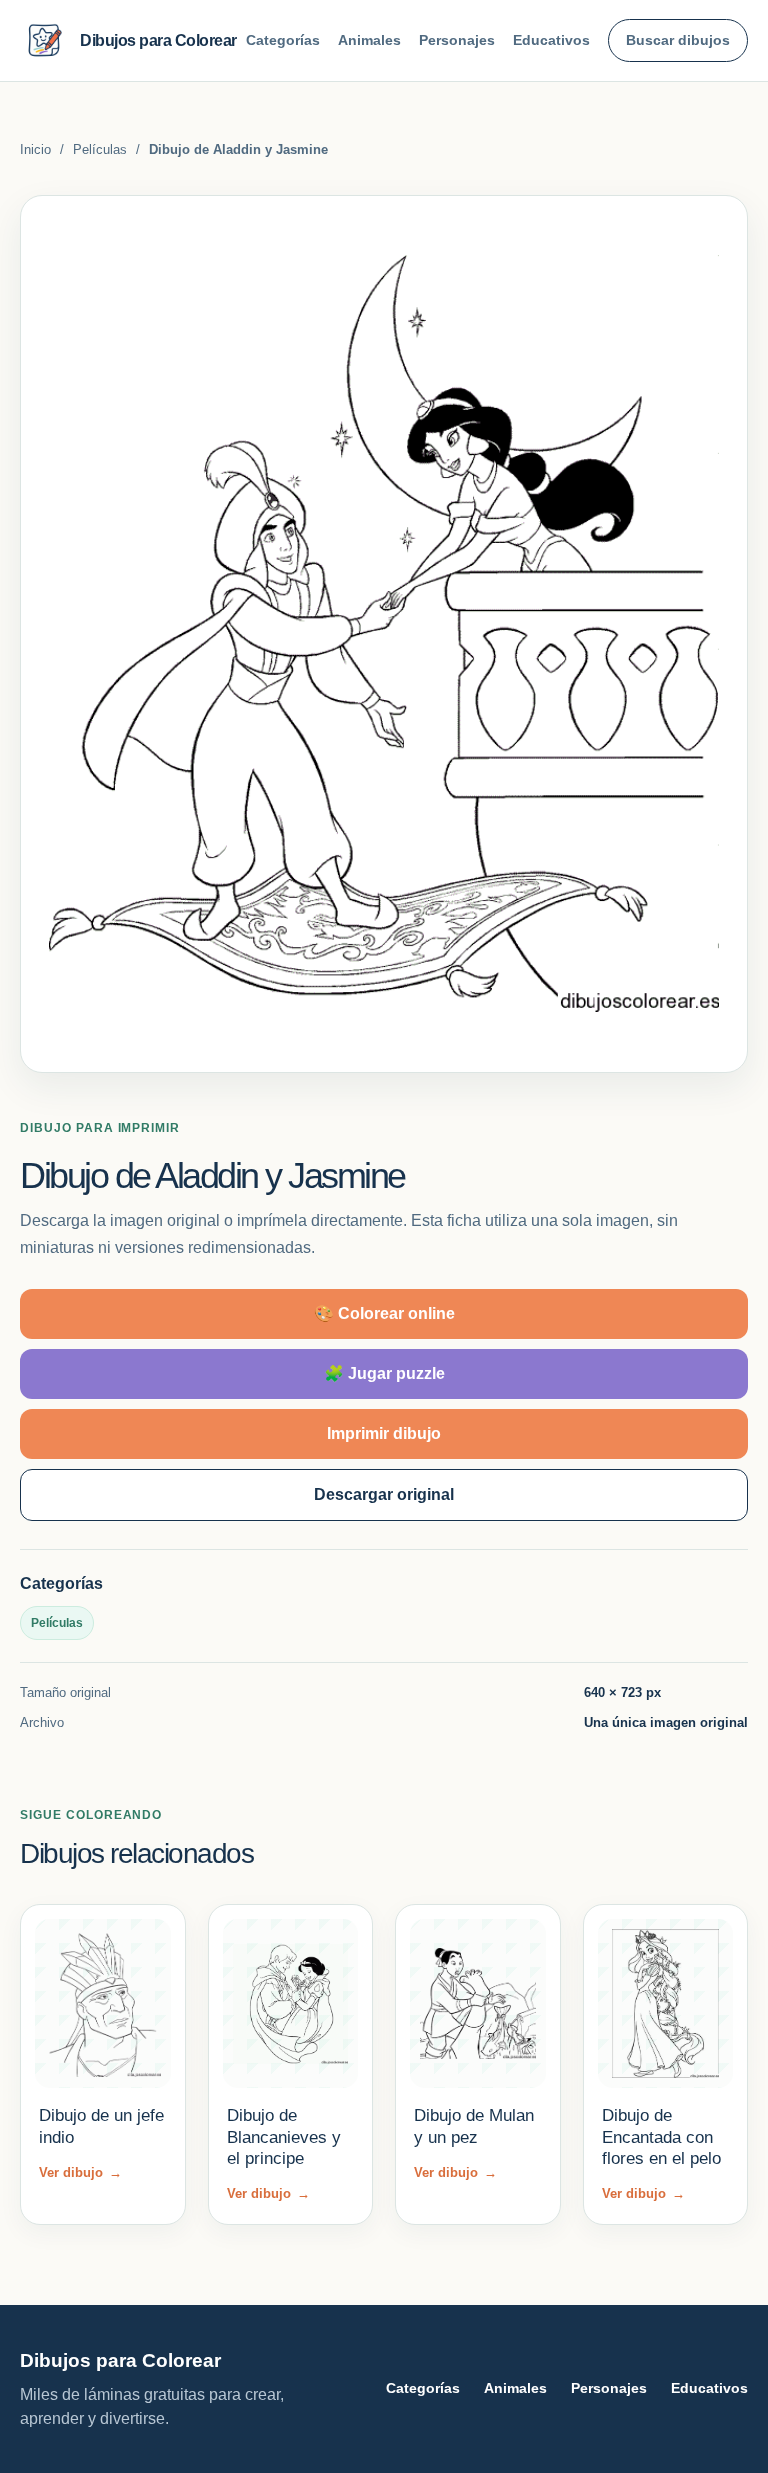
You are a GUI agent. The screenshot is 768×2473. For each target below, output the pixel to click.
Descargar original (384, 1494)
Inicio (35, 149)
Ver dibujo (80, 2172)
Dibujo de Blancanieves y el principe (284, 2137)
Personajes (457, 40)
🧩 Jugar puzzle (384, 1373)
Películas (100, 149)
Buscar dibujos (678, 40)
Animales (369, 40)
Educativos (551, 40)
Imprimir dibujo (384, 1433)
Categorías (283, 40)
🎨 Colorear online (384, 1313)
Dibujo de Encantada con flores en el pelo (661, 2137)
